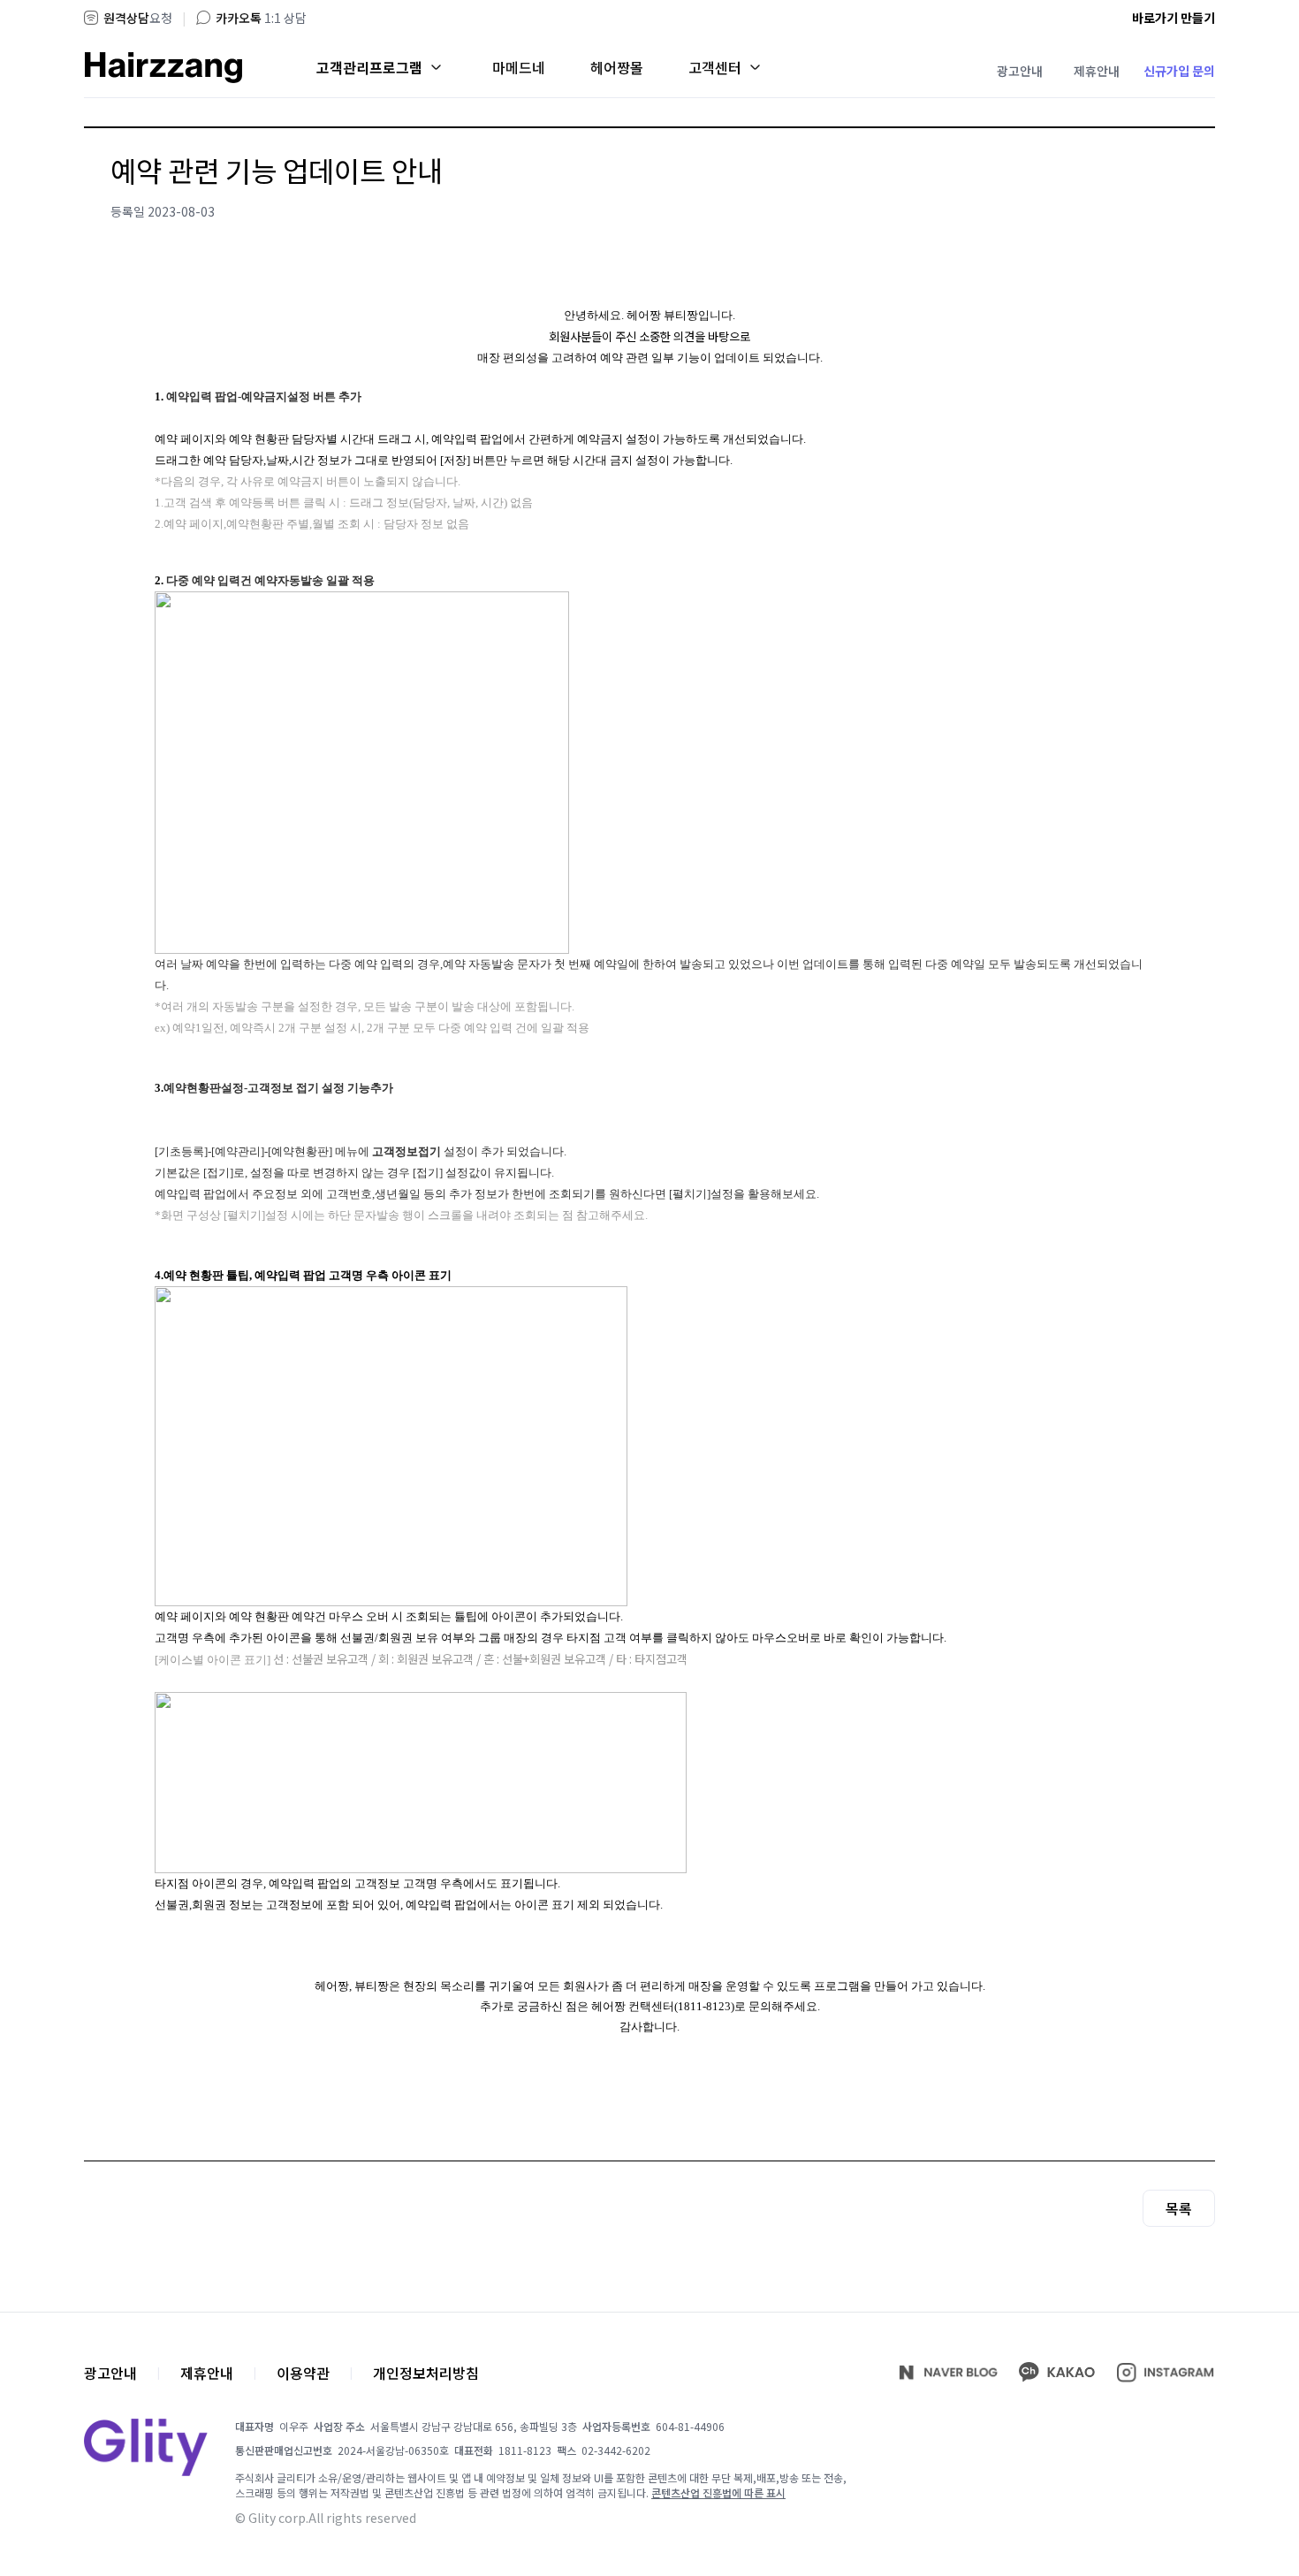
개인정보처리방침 (426, 2373)
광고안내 (1020, 71)
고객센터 (715, 67)
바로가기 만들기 (1174, 18)
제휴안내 (1097, 71)
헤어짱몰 (617, 67)
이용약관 (303, 2373)
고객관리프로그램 (369, 67)
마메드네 (519, 67)
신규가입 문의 (1179, 71)
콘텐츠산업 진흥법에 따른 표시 (718, 2492)
